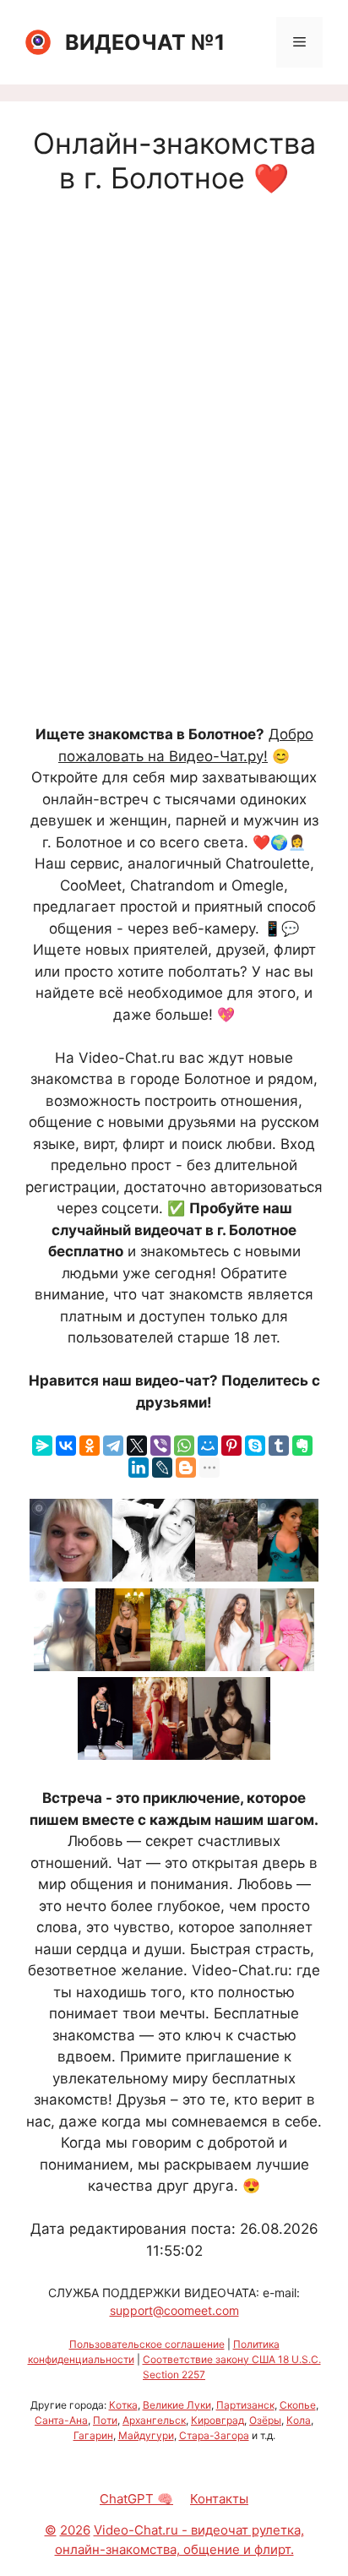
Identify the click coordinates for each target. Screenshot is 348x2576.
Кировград (217, 2420)
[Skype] (255, 1446)
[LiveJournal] (162, 1468)
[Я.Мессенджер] (42, 1446)
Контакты (219, 2499)
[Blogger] (186, 1468)
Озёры (265, 2420)
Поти (105, 2420)
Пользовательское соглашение (147, 2344)
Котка (123, 2405)
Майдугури (146, 2435)
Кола (299, 2420)
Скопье (298, 2405)
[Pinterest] (231, 1446)
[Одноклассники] (90, 1446)
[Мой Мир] (208, 1446)
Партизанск (245, 2405)
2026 (75, 2530)
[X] (137, 1446)
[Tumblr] (279, 1446)
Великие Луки (177, 2405)
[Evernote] (302, 1446)
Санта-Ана (61, 2420)
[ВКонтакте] (66, 1446)
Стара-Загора (214, 2435)
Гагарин (93, 2435)
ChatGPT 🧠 (136, 2499)
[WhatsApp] (184, 1446)
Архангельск (154, 2420)
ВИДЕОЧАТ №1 (145, 42)
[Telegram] (113, 1446)
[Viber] (160, 1446)
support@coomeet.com (174, 2310)
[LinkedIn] (139, 1468)
